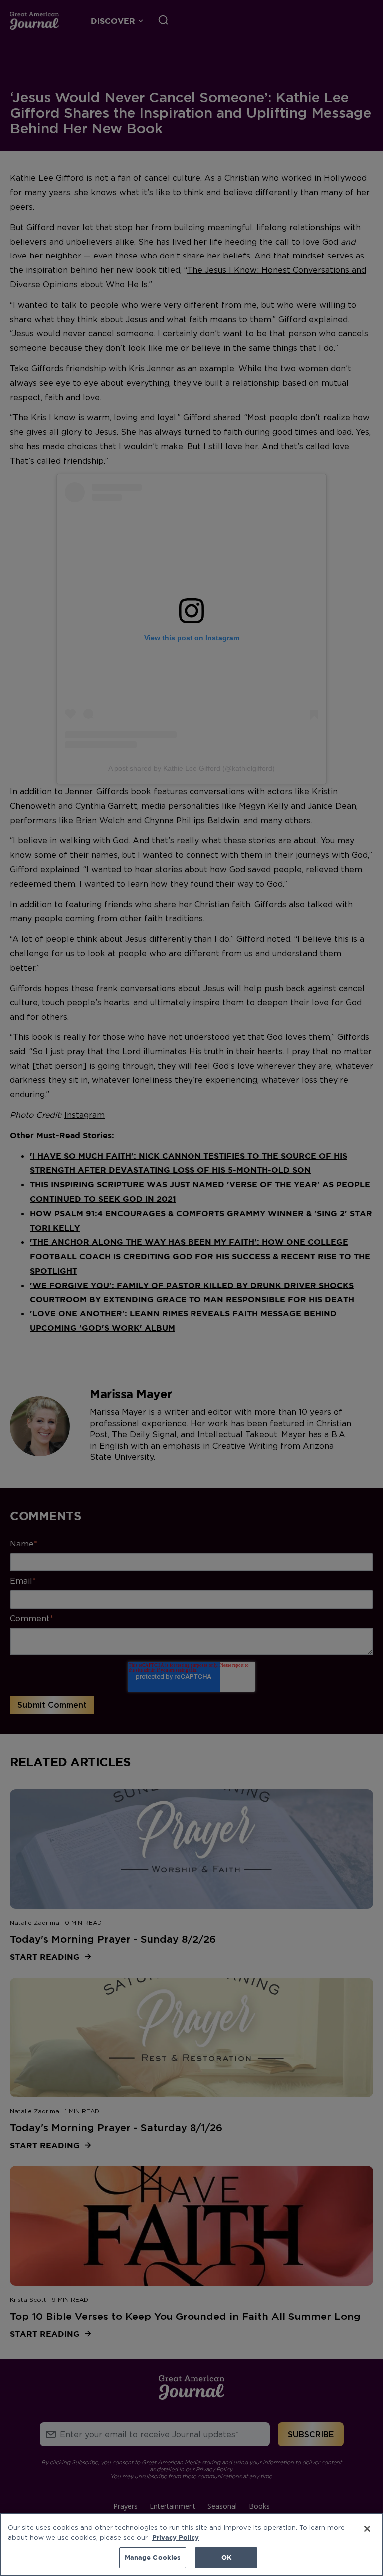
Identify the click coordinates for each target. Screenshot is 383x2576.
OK (226, 2557)
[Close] (367, 2529)
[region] (191, 2544)
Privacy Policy (176, 2537)
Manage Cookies (153, 2557)
